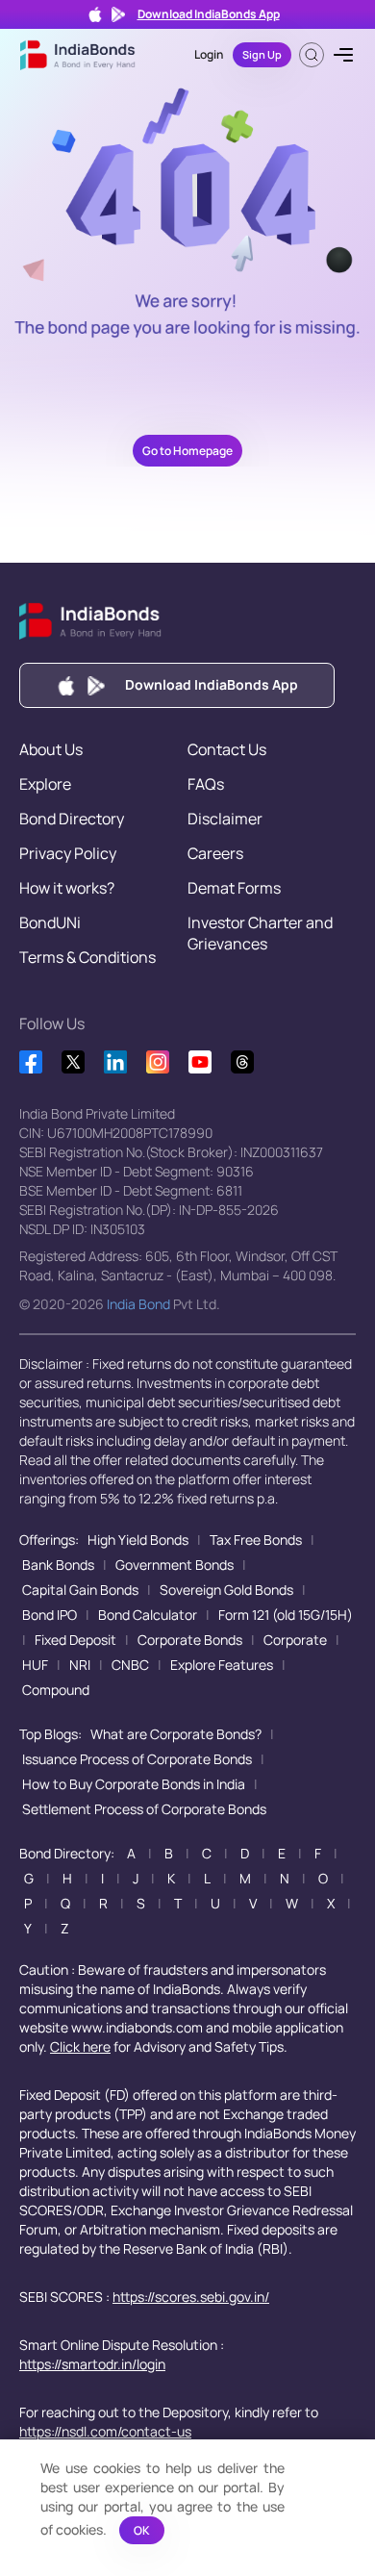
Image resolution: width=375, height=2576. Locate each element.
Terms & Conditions (87, 957)
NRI (80, 1665)
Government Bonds (175, 1565)
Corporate (295, 1640)
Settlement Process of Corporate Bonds (144, 1809)
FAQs (206, 784)
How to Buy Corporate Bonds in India (134, 1784)
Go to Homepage (187, 451)
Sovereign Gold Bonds (226, 1590)
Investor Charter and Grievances (260, 933)
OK (142, 2530)
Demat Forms (234, 888)
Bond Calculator (148, 1615)
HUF (35, 1665)
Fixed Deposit (75, 1640)
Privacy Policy (68, 853)
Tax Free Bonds (256, 1540)
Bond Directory (72, 819)
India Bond (138, 1304)
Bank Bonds (58, 1565)
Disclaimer (225, 819)
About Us (51, 749)
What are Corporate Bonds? (176, 1734)
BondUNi (50, 922)
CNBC (130, 1665)
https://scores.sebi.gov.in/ (191, 2297)
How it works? (67, 888)
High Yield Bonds (138, 1540)
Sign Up (262, 54)
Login (209, 54)
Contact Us (227, 749)
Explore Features (222, 1665)
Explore (45, 784)
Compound (56, 1690)
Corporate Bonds (190, 1640)
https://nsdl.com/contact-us (105, 2431)
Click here (80, 2046)
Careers (215, 853)
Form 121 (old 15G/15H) (286, 1615)
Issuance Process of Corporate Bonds (137, 1759)
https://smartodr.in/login (92, 2364)
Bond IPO (50, 1615)
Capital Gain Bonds (80, 1590)
